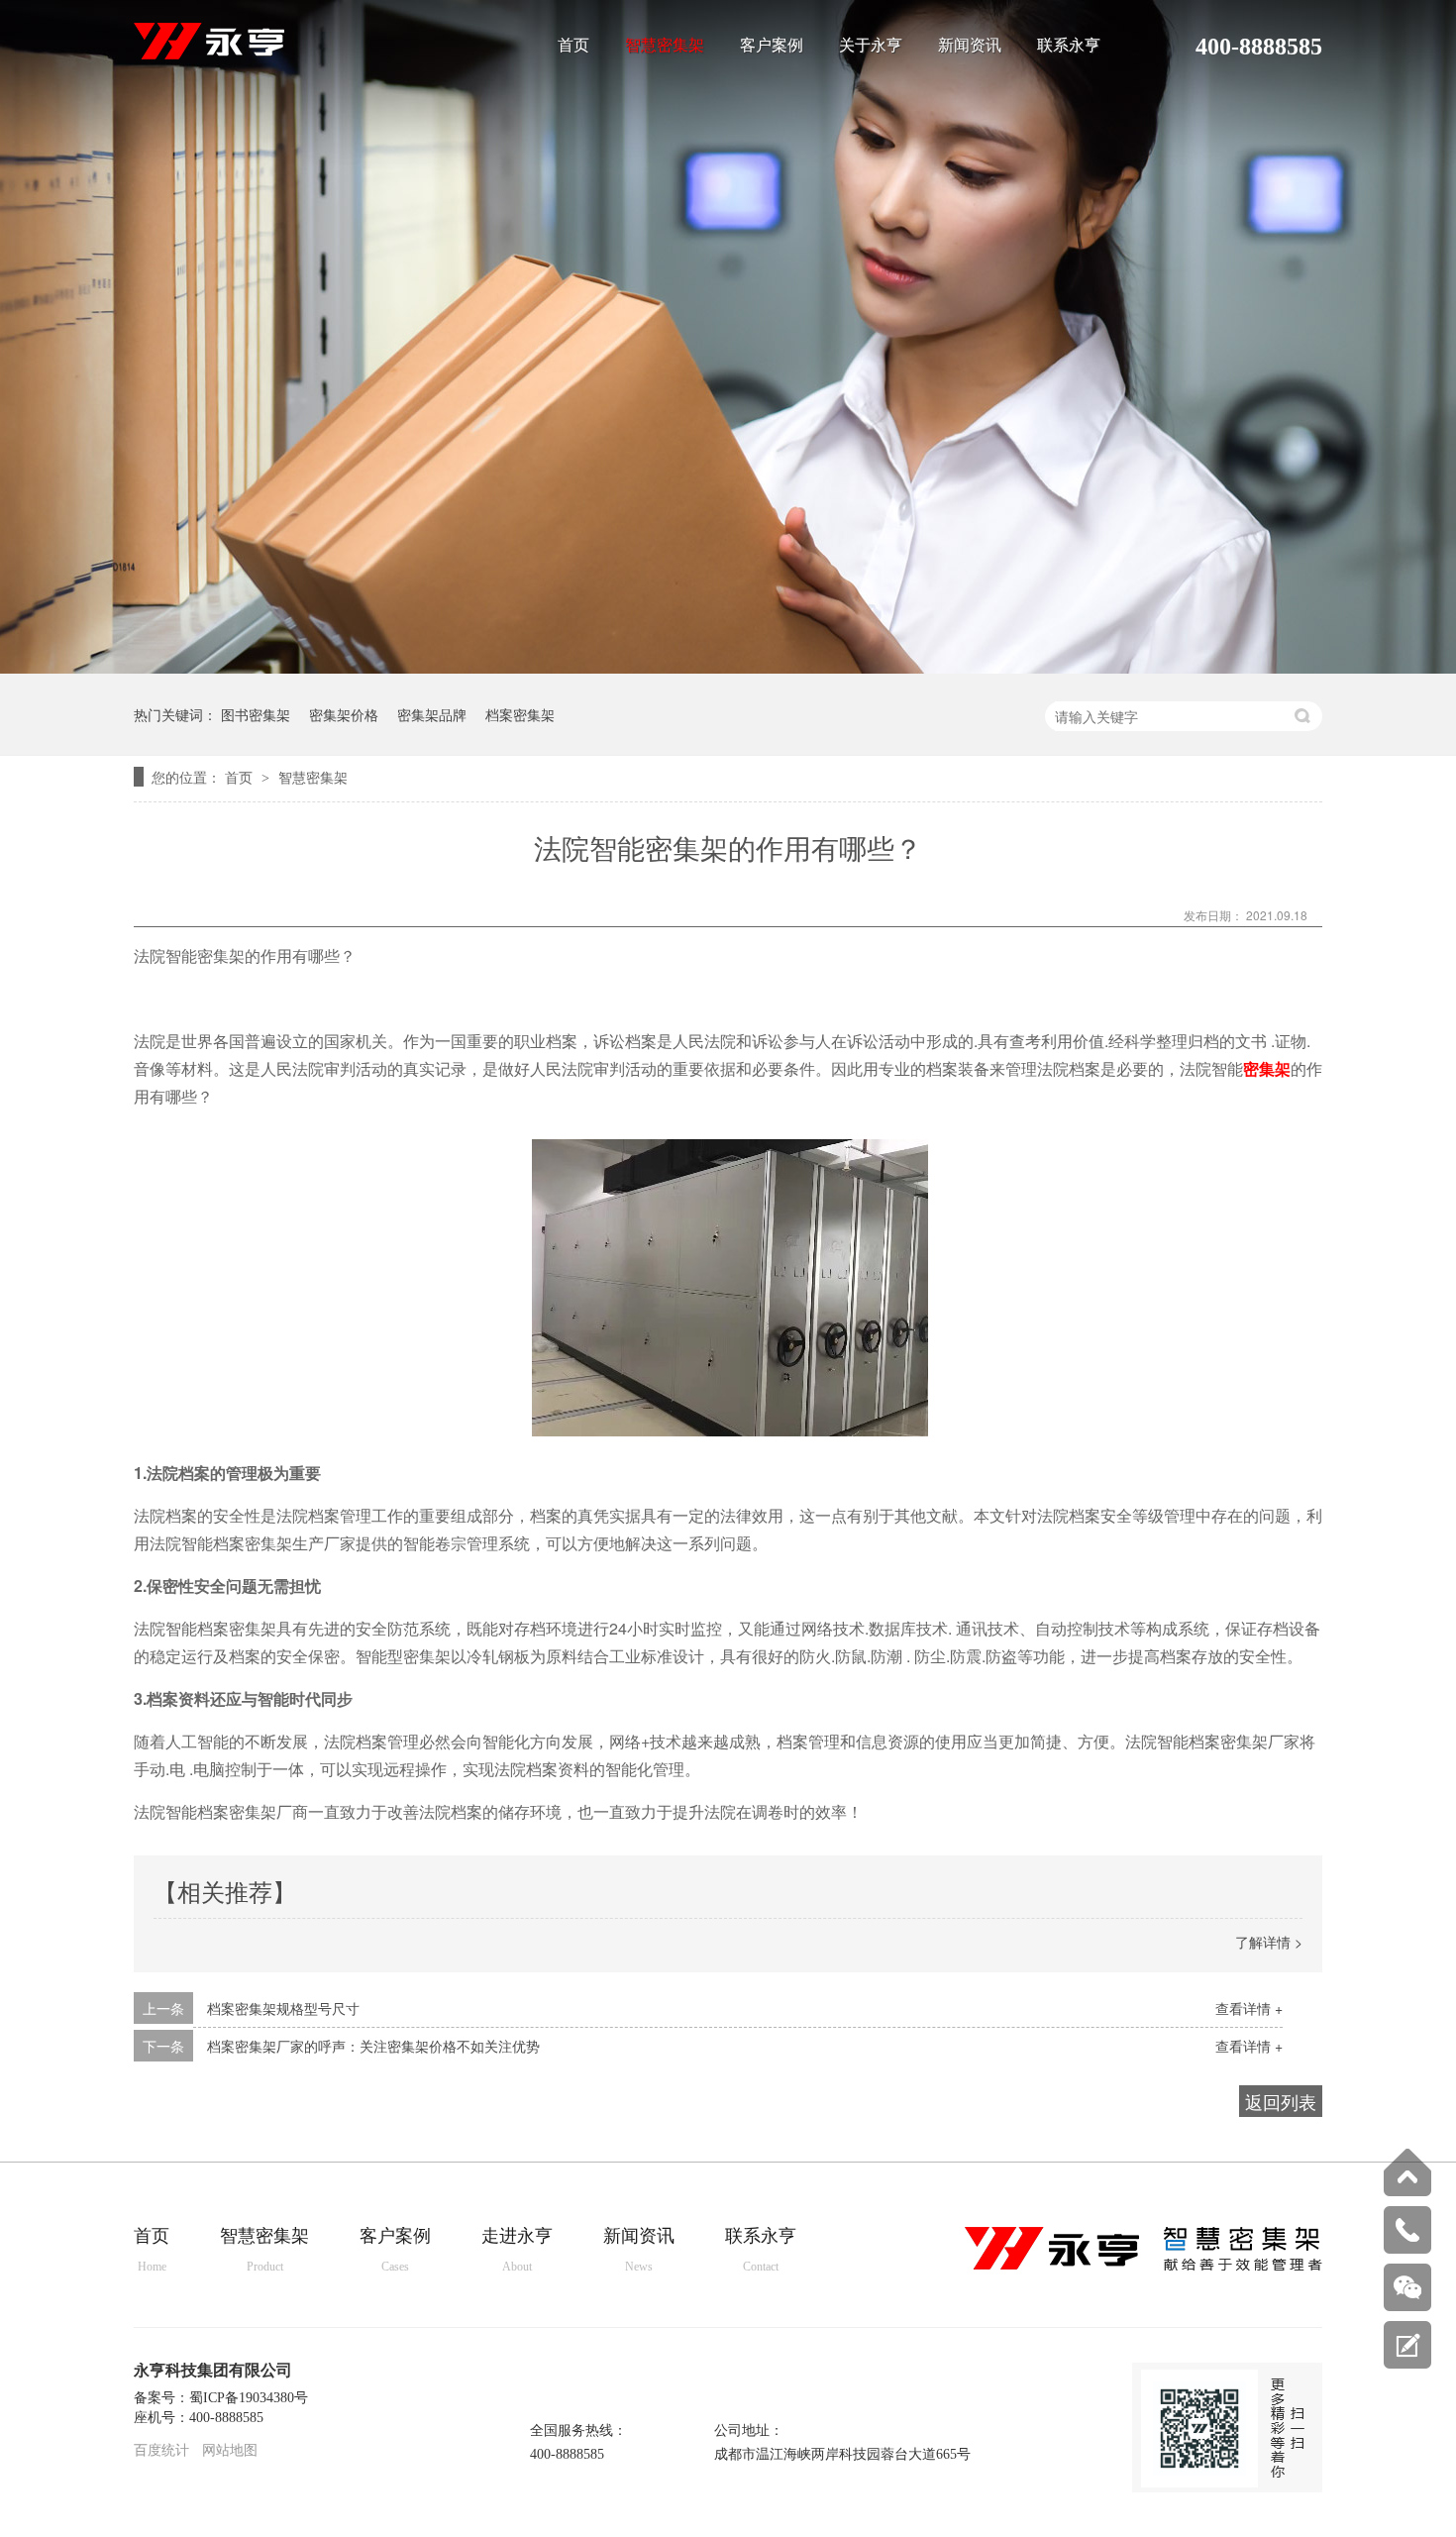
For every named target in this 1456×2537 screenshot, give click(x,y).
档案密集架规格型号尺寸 (283, 2008)
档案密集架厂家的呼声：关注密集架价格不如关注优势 (373, 2046)
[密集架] (209, 54)
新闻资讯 (970, 46)
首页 (573, 46)
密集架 (1267, 1068)
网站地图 (230, 2450)
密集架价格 (344, 714)
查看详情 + (1249, 2008)
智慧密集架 (665, 46)
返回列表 (1281, 2101)
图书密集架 (256, 714)
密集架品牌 (432, 714)
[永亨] (1144, 2266)
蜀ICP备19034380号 (249, 2398)
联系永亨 (1069, 46)
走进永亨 (517, 2250)
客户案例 (772, 46)
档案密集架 (520, 714)
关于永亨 (871, 46)
